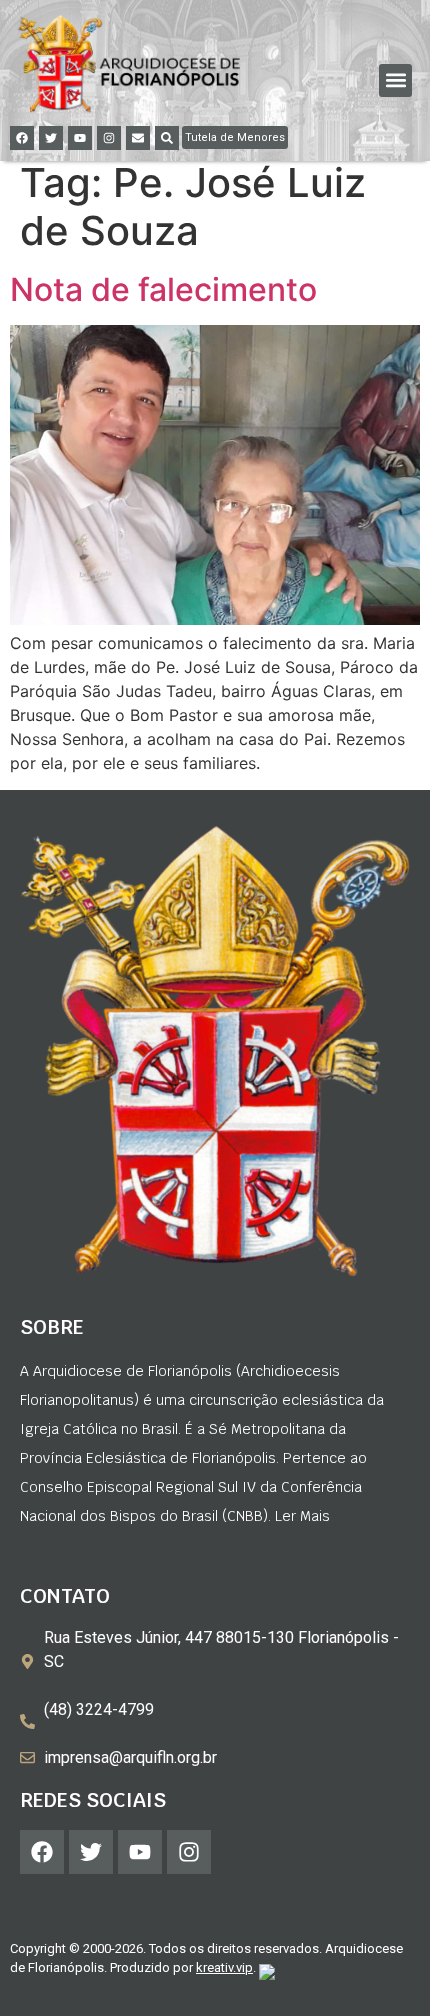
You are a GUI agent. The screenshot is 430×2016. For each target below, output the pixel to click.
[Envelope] (138, 138)
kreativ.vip (224, 1967)
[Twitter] (51, 138)
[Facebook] (22, 138)
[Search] (167, 138)
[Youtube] (80, 138)
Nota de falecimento (163, 289)
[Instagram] (109, 138)
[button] (395, 80)
